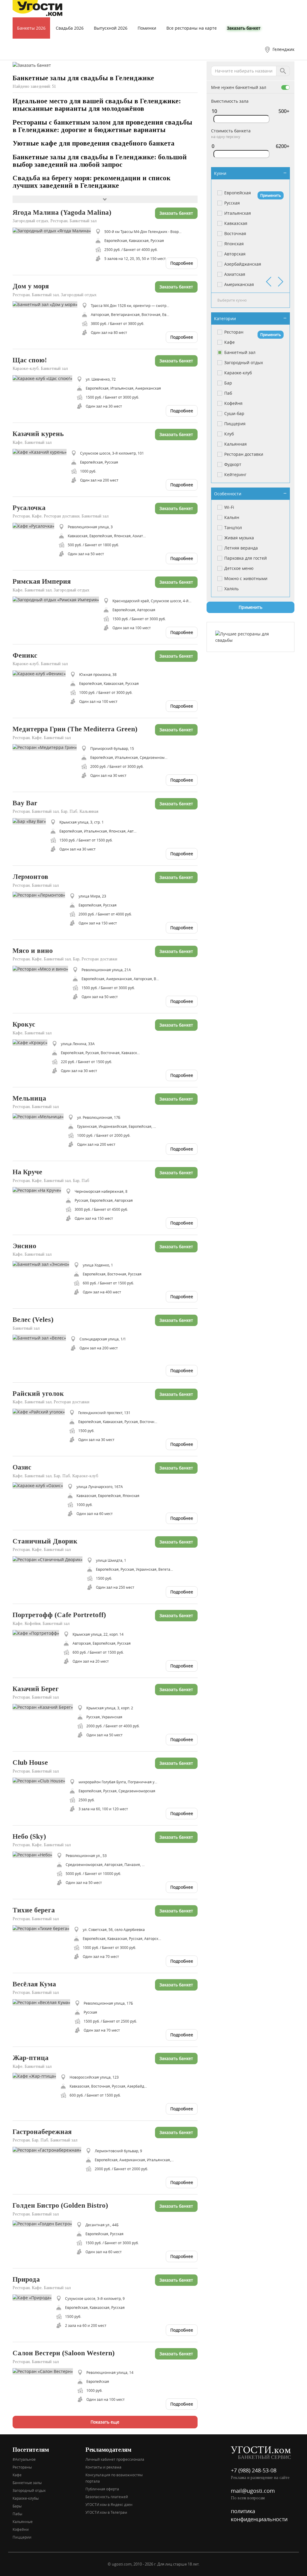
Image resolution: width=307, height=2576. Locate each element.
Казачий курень (38, 434)
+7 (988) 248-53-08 (254, 2470)
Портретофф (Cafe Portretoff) (59, 1615)
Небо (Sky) (29, 1836)
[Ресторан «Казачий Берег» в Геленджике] (45, 1707)
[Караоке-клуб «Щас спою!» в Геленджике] (45, 378)
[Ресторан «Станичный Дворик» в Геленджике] (50, 1559)
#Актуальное (24, 2459)
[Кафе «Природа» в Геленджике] (34, 2297)
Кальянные (23, 2521)
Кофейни (21, 2529)
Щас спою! (30, 360)
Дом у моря (31, 286)
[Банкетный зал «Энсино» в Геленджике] (43, 1264)
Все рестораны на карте (192, 28)
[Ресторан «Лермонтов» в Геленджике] (41, 895)
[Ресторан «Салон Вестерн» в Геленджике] (45, 2371)
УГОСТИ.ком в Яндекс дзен (109, 2504)
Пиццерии (22, 2537)
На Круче (27, 1172)
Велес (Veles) (33, 1320)
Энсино (24, 1246)
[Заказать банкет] (32, 65)
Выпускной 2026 (111, 28)
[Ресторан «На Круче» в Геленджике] (39, 1190)
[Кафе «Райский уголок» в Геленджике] (41, 1411)
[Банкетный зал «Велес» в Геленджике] (42, 1338)
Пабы (17, 2514)
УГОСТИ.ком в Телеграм (106, 2512)
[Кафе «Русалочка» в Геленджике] (36, 525)
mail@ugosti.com (253, 2491)
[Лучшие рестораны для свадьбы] (250, 637)
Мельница (29, 1098)
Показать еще (105, 2422)
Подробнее (182, 263)
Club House (30, 1763)
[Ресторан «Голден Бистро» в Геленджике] (45, 2223)
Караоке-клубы (26, 2498)
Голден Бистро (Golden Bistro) (60, 2205)
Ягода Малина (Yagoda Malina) (62, 212)
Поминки (147, 28)
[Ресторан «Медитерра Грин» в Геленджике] (47, 747)
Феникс (25, 655)
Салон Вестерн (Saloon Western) (64, 2353)
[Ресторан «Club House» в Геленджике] (41, 1780)
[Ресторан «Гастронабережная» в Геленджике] (49, 2149)
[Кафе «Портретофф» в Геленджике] (38, 1633)
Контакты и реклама (103, 2467)
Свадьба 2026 (70, 28)
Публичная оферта (102, 2489)
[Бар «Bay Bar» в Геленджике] (31, 821)
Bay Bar (25, 803)
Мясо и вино (33, 951)
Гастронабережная (42, 2132)
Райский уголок (38, 1394)
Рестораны (22, 2467)
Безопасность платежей (107, 2497)
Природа (26, 2279)
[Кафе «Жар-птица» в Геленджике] (37, 2076)
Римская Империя (42, 581)
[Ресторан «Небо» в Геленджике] (35, 1854)
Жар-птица (31, 2058)
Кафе (17, 2475)
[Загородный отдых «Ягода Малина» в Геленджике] (54, 230)
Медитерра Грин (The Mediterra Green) (75, 729)
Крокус (24, 1024)
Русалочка (29, 508)
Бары (17, 2506)
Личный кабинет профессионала (115, 2459)
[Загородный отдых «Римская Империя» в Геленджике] (58, 599)
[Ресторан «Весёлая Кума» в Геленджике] (44, 2002)
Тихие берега (34, 1910)
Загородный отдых (29, 2490)
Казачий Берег (36, 1689)
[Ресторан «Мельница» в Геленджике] (40, 1116)
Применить (271, 195)
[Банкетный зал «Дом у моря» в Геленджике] (47, 304)
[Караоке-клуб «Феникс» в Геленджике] (41, 673)
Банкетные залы (27, 2483)
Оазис (22, 1467)
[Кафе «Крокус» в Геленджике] (32, 1042)
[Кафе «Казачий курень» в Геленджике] (42, 452)
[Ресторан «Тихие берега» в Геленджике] (43, 1928)
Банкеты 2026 (31, 28)
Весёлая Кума (34, 1984)
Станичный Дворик (45, 1541)
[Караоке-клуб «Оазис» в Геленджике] (40, 1485)
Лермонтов (30, 877)
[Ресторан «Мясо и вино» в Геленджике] (43, 968)
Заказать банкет (244, 28)
